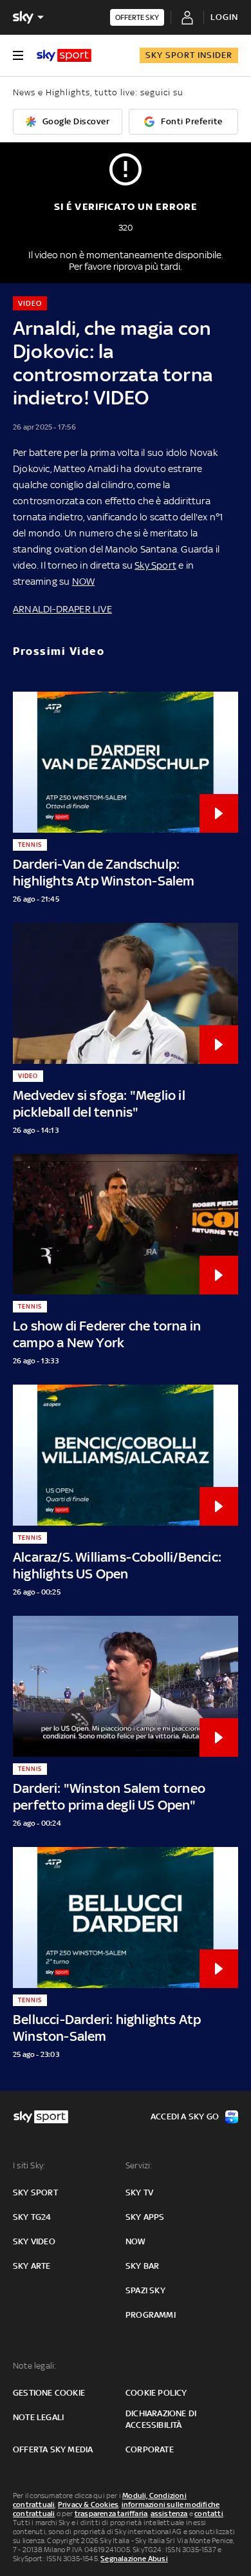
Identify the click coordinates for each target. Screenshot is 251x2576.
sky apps (145, 2217)
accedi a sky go (185, 2117)
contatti (209, 2514)
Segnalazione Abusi (134, 2559)
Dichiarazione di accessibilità (161, 2419)
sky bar (142, 2266)
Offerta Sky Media (53, 2449)
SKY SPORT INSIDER (189, 55)
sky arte (32, 2266)
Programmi (151, 2315)
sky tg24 (32, 2217)
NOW (84, 581)
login (224, 17)
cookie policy (156, 2393)
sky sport (35, 2192)
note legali (38, 2417)
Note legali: (34, 2366)
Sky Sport (155, 565)
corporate (150, 2449)
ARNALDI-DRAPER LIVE (62, 609)
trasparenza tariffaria (111, 2514)
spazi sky (145, 2290)
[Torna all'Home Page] (64, 55)
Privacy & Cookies (88, 2505)
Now (136, 2241)
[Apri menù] (18, 55)
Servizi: (139, 2165)
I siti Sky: (29, 2165)
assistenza (169, 2514)
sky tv (139, 2192)
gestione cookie (49, 2393)
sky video (34, 2241)
